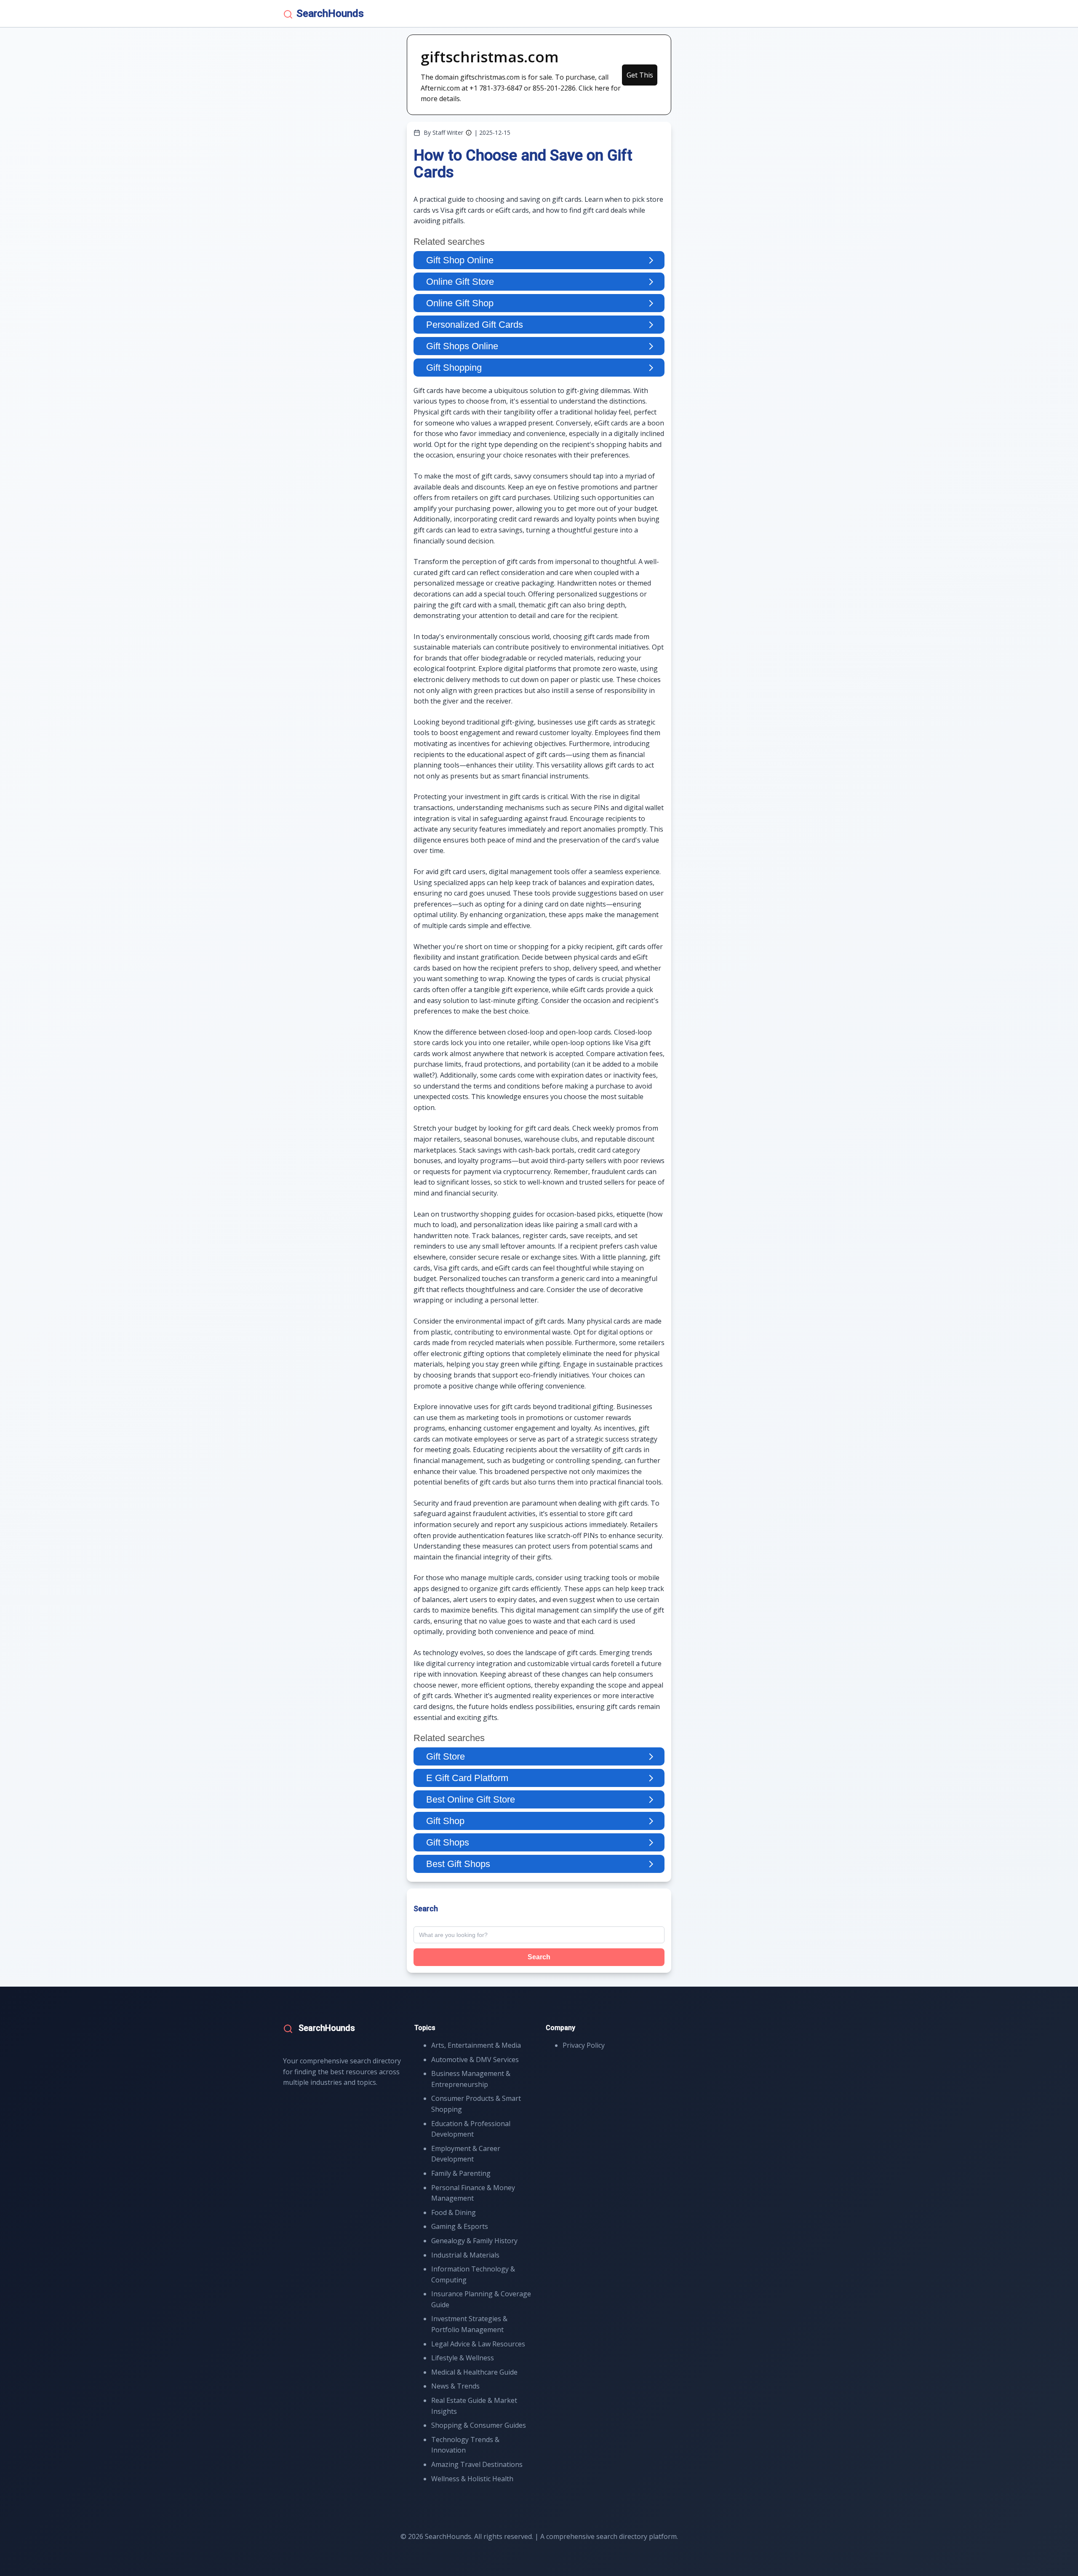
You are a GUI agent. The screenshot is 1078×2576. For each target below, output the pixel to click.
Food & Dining (454, 2212)
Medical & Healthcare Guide (474, 2372)
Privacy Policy (584, 2045)
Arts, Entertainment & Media (476, 2045)
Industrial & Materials (465, 2255)
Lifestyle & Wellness (463, 2358)
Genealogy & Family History (474, 2241)
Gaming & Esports (460, 2226)
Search (539, 1957)
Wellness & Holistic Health (472, 2479)
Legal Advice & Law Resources (478, 2344)
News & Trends (455, 2386)
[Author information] (469, 133)
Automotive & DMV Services (475, 2060)
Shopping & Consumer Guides (479, 2425)
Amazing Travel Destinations (477, 2464)
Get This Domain (640, 78)
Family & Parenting (461, 2173)
